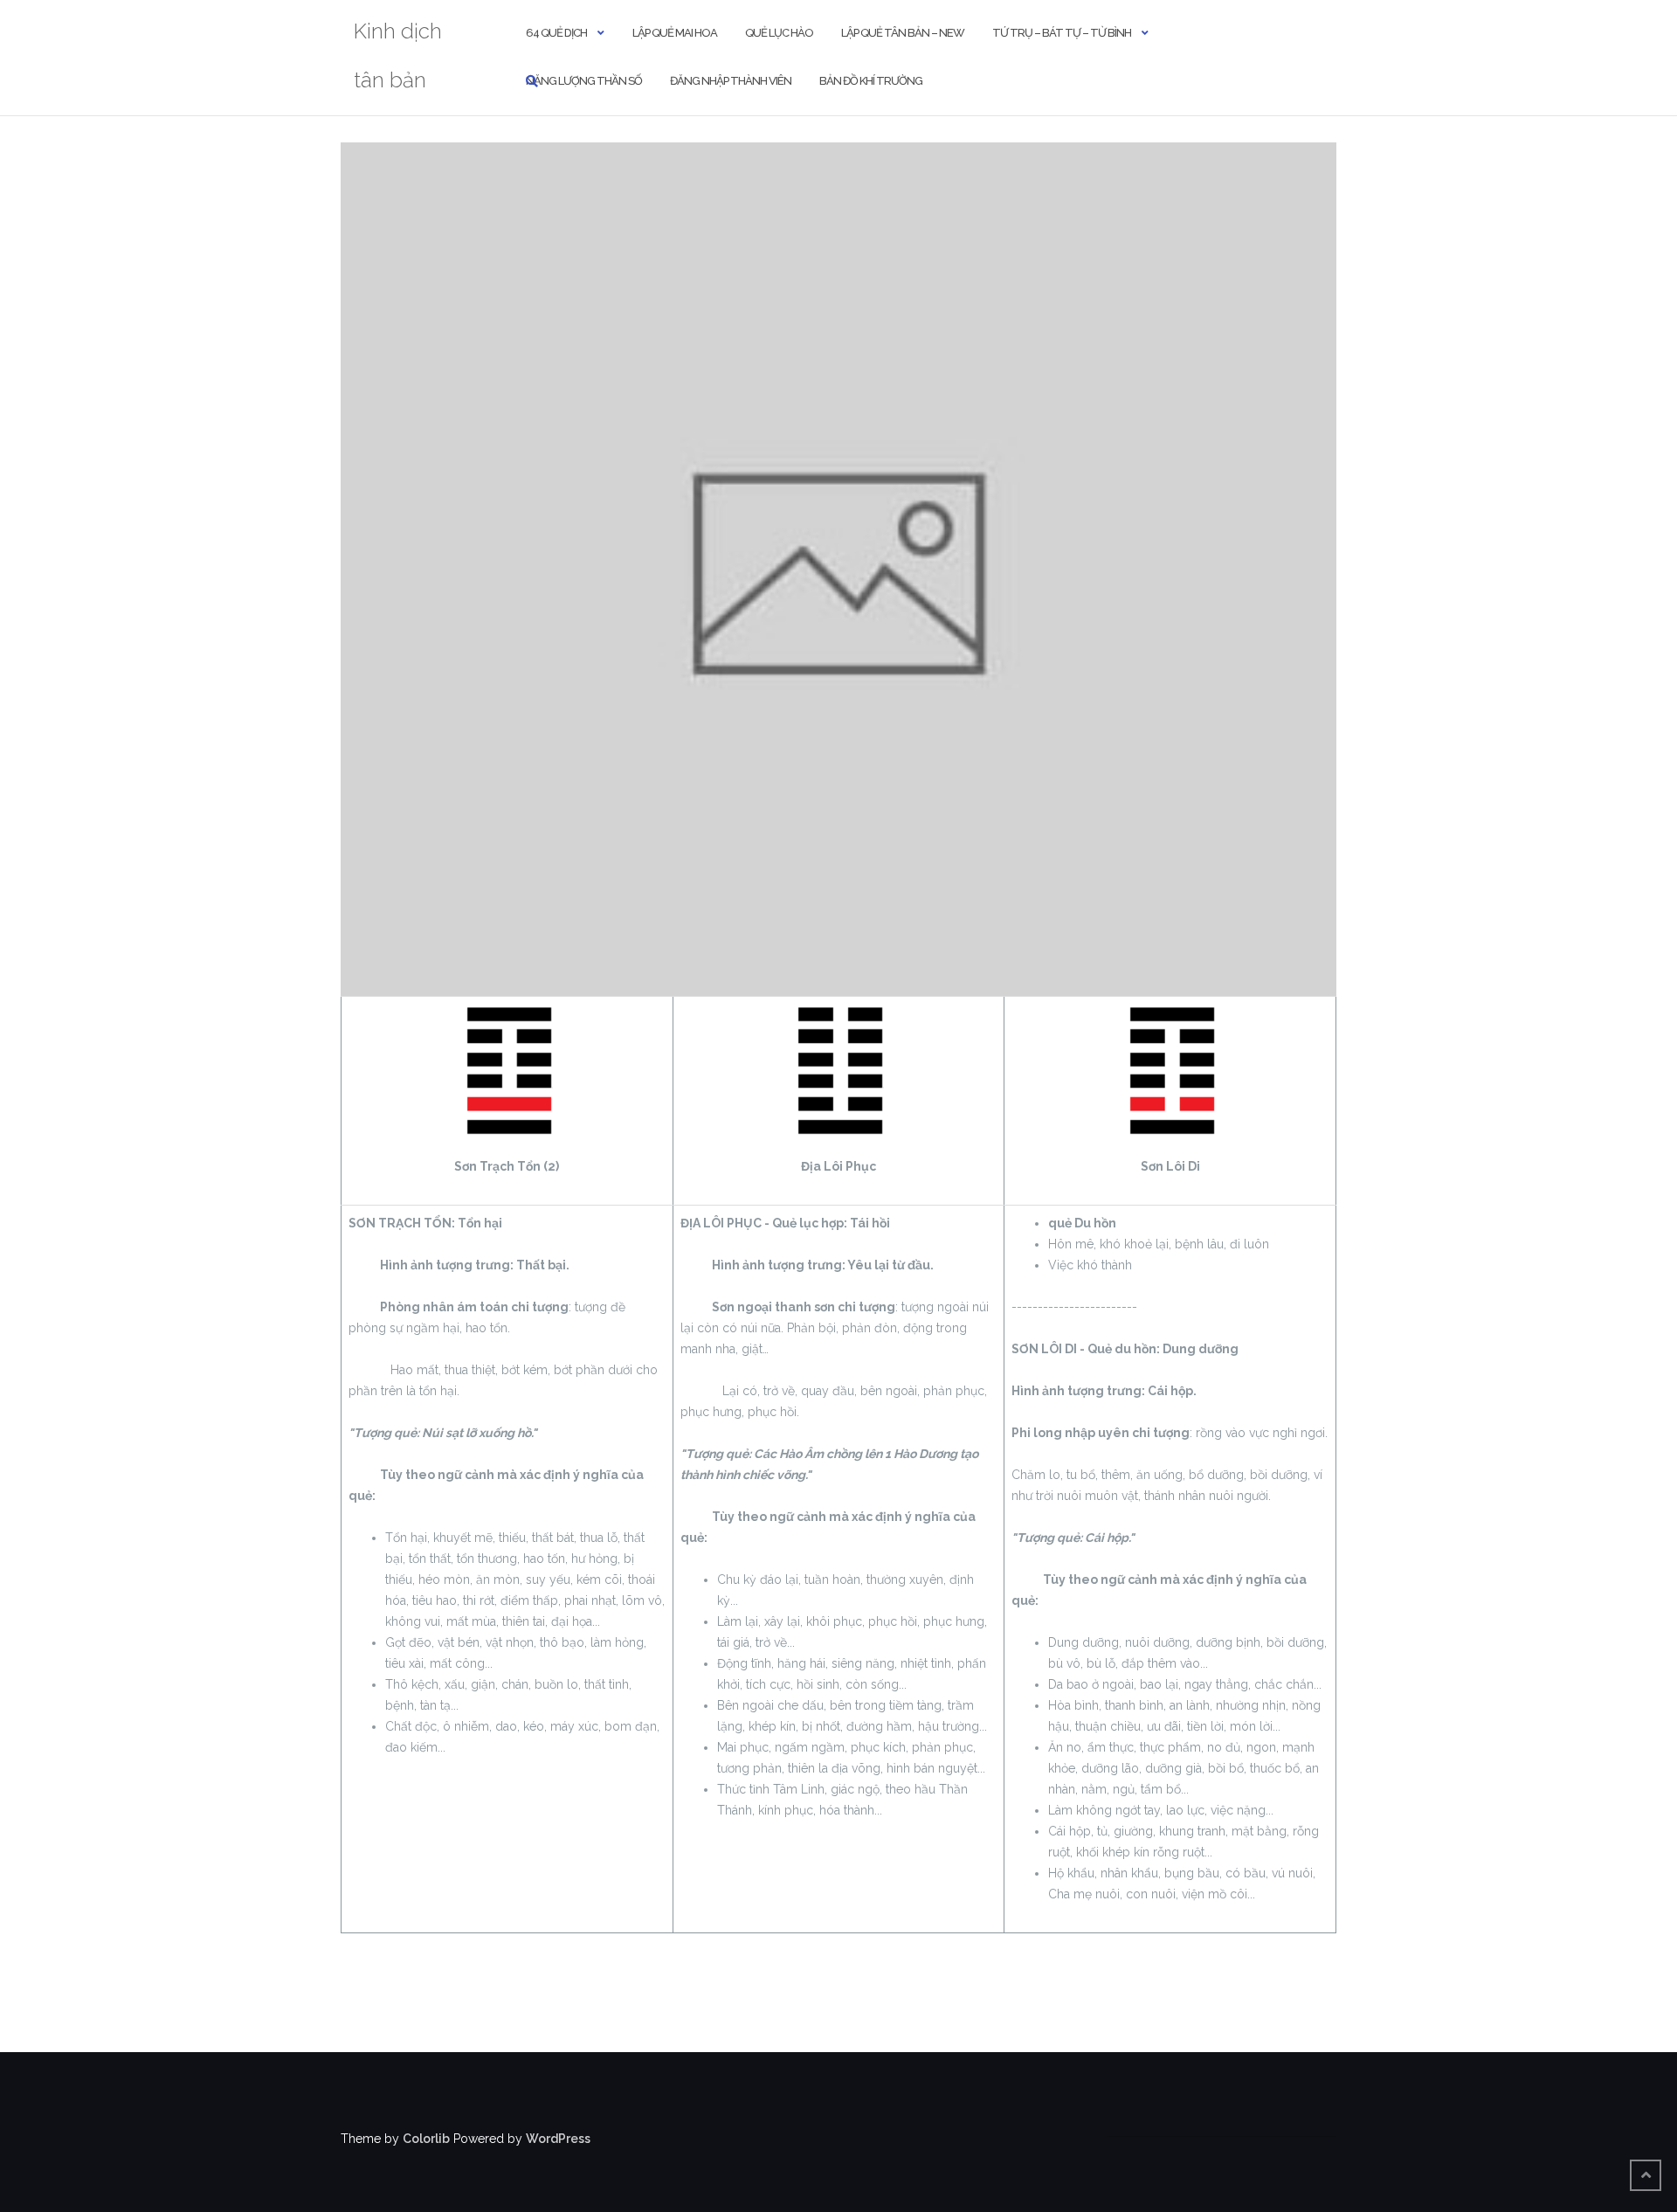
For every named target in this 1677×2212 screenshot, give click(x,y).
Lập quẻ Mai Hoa (675, 33)
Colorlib (426, 2139)
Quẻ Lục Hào (779, 33)
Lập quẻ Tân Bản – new (903, 33)
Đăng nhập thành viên (731, 81)
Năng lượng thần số (584, 81)
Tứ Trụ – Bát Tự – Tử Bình (1062, 33)
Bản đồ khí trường (871, 81)
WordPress (558, 2139)
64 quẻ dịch (556, 33)
